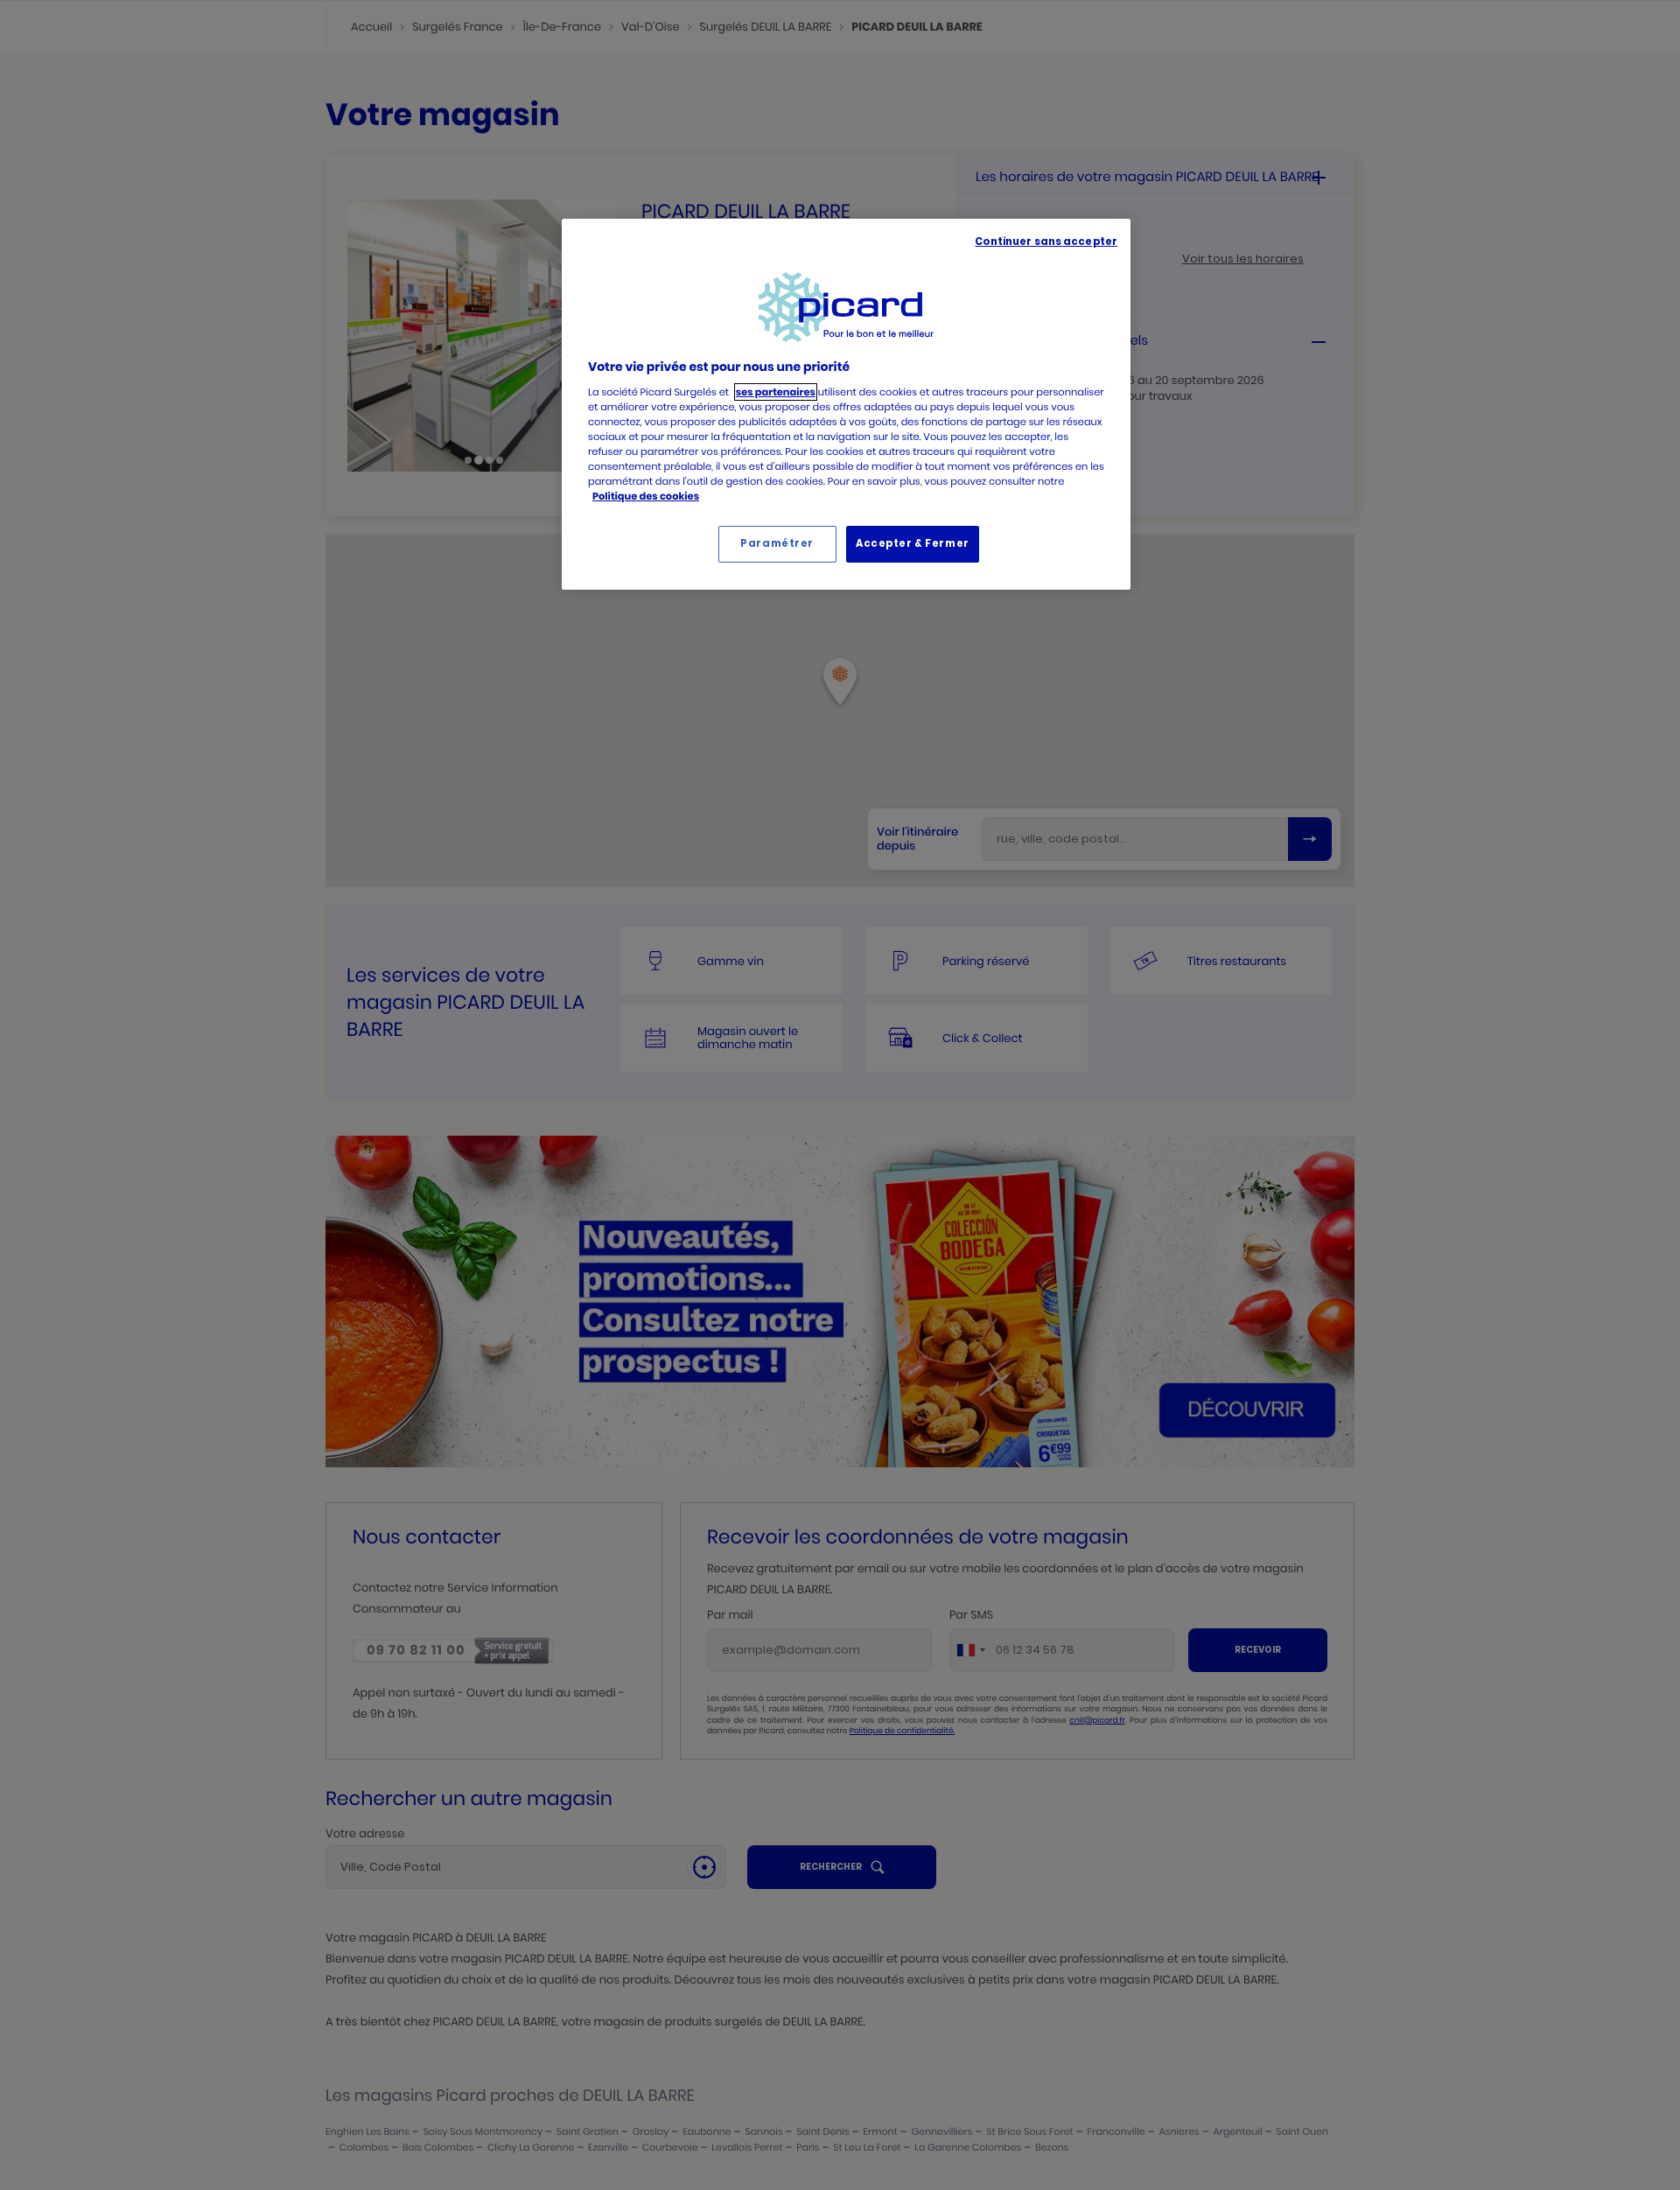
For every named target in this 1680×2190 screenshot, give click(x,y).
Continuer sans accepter (1046, 241)
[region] (846, 404)
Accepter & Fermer (913, 543)
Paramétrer (777, 543)
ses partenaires (776, 392)
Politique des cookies (646, 496)
